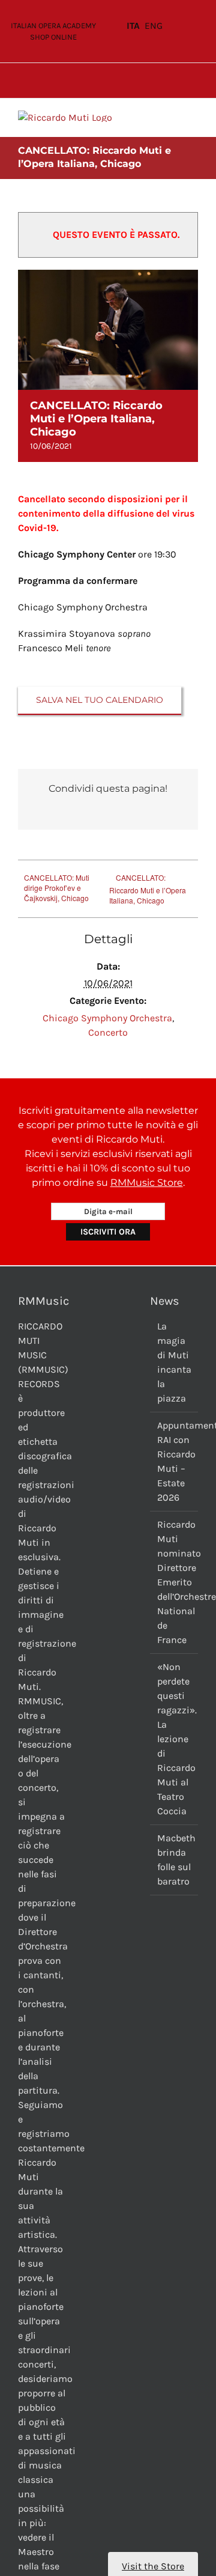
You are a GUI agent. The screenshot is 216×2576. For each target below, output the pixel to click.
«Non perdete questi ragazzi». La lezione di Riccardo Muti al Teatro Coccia (175, 1739)
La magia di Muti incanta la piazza (174, 1362)
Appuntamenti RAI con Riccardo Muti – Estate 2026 (175, 1461)
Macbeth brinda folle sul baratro (175, 1860)
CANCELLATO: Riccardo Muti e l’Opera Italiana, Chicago (148, 889)
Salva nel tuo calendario (100, 700)
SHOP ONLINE (53, 37)
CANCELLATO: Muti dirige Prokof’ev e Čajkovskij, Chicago (57, 888)
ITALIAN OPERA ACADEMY (53, 26)
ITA (133, 26)
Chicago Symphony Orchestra (107, 1018)
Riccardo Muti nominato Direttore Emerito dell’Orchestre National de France (175, 1582)
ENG (154, 26)
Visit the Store (153, 2566)
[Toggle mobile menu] (193, 117)
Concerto (108, 1032)
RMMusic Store (147, 1183)
